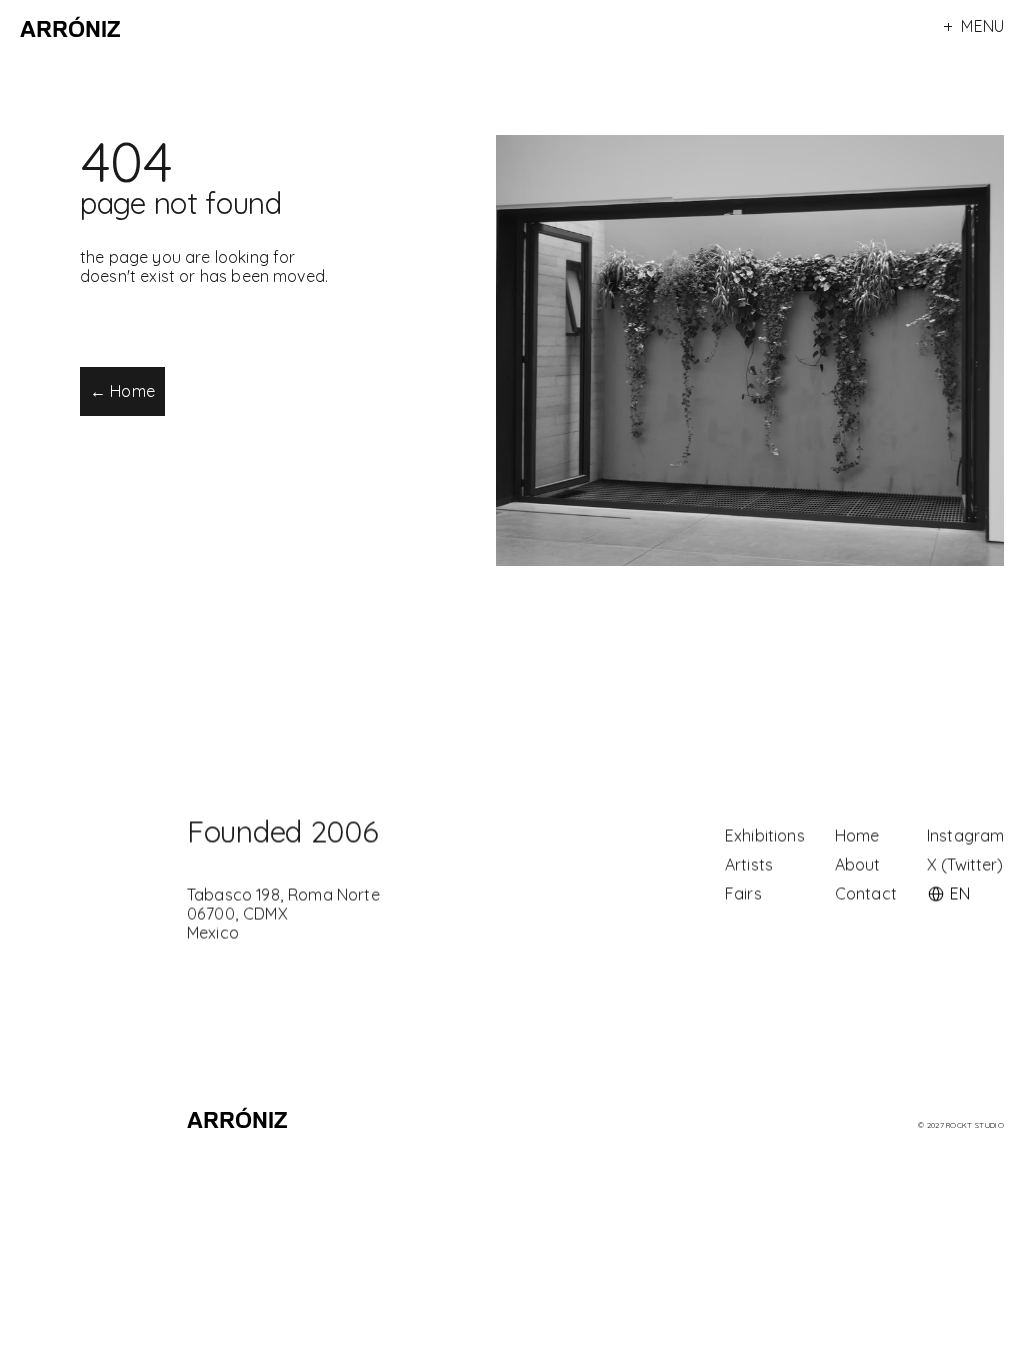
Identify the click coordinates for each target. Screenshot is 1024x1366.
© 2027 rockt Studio (961, 1125)
